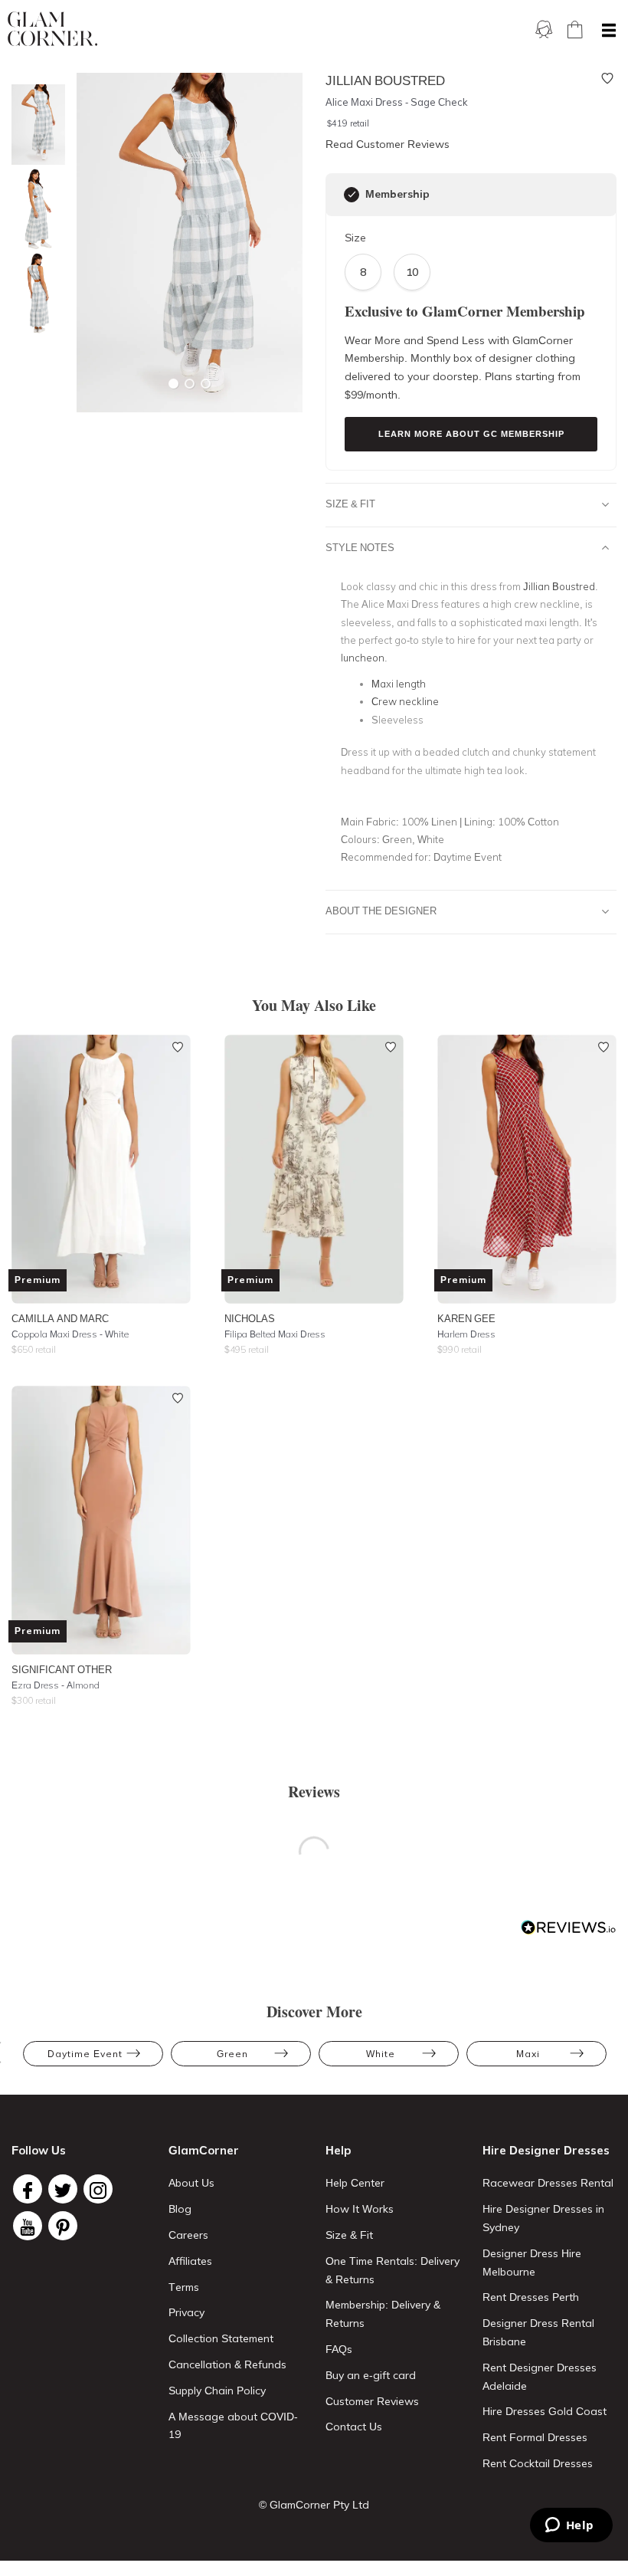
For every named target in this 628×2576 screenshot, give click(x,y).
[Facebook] (28, 2189)
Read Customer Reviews (388, 144)
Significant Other (62, 1669)
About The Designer (381, 911)
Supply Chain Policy (217, 2391)
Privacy (186, 2312)
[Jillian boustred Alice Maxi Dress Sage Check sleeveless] (34, 209)
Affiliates (190, 2261)
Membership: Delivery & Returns (383, 2314)
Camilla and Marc (60, 1318)
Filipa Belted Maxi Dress (275, 1334)
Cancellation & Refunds (227, 2364)
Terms (184, 2287)
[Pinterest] (63, 2226)
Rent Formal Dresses (535, 2437)
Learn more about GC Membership (471, 434)
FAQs (339, 2349)
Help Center (355, 2183)
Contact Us (354, 2427)
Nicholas (250, 1318)
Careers (188, 2235)
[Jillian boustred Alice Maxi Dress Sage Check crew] (34, 293)
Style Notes (360, 547)
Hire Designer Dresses (546, 2150)
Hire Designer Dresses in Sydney (543, 2218)
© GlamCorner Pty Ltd (314, 2505)
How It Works (360, 2209)
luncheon (363, 658)
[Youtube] (28, 2226)
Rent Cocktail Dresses (538, 2463)
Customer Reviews (372, 2401)
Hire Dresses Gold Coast (545, 2411)
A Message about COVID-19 (233, 2426)
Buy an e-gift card (371, 2375)
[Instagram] (98, 2189)
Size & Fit (350, 504)
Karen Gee (466, 1318)
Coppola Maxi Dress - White (70, 1334)
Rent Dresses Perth (531, 2297)
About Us (191, 2183)
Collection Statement (221, 2338)
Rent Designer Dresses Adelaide (540, 2377)
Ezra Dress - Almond (56, 1685)
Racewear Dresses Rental (548, 2183)
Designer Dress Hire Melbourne (532, 2263)
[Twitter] (63, 2189)
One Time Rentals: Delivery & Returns (392, 2270)
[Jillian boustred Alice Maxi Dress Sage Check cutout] (34, 125)
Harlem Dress (466, 1334)
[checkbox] (352, 195)
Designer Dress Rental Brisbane (538, 2332)
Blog (180, 2209)
